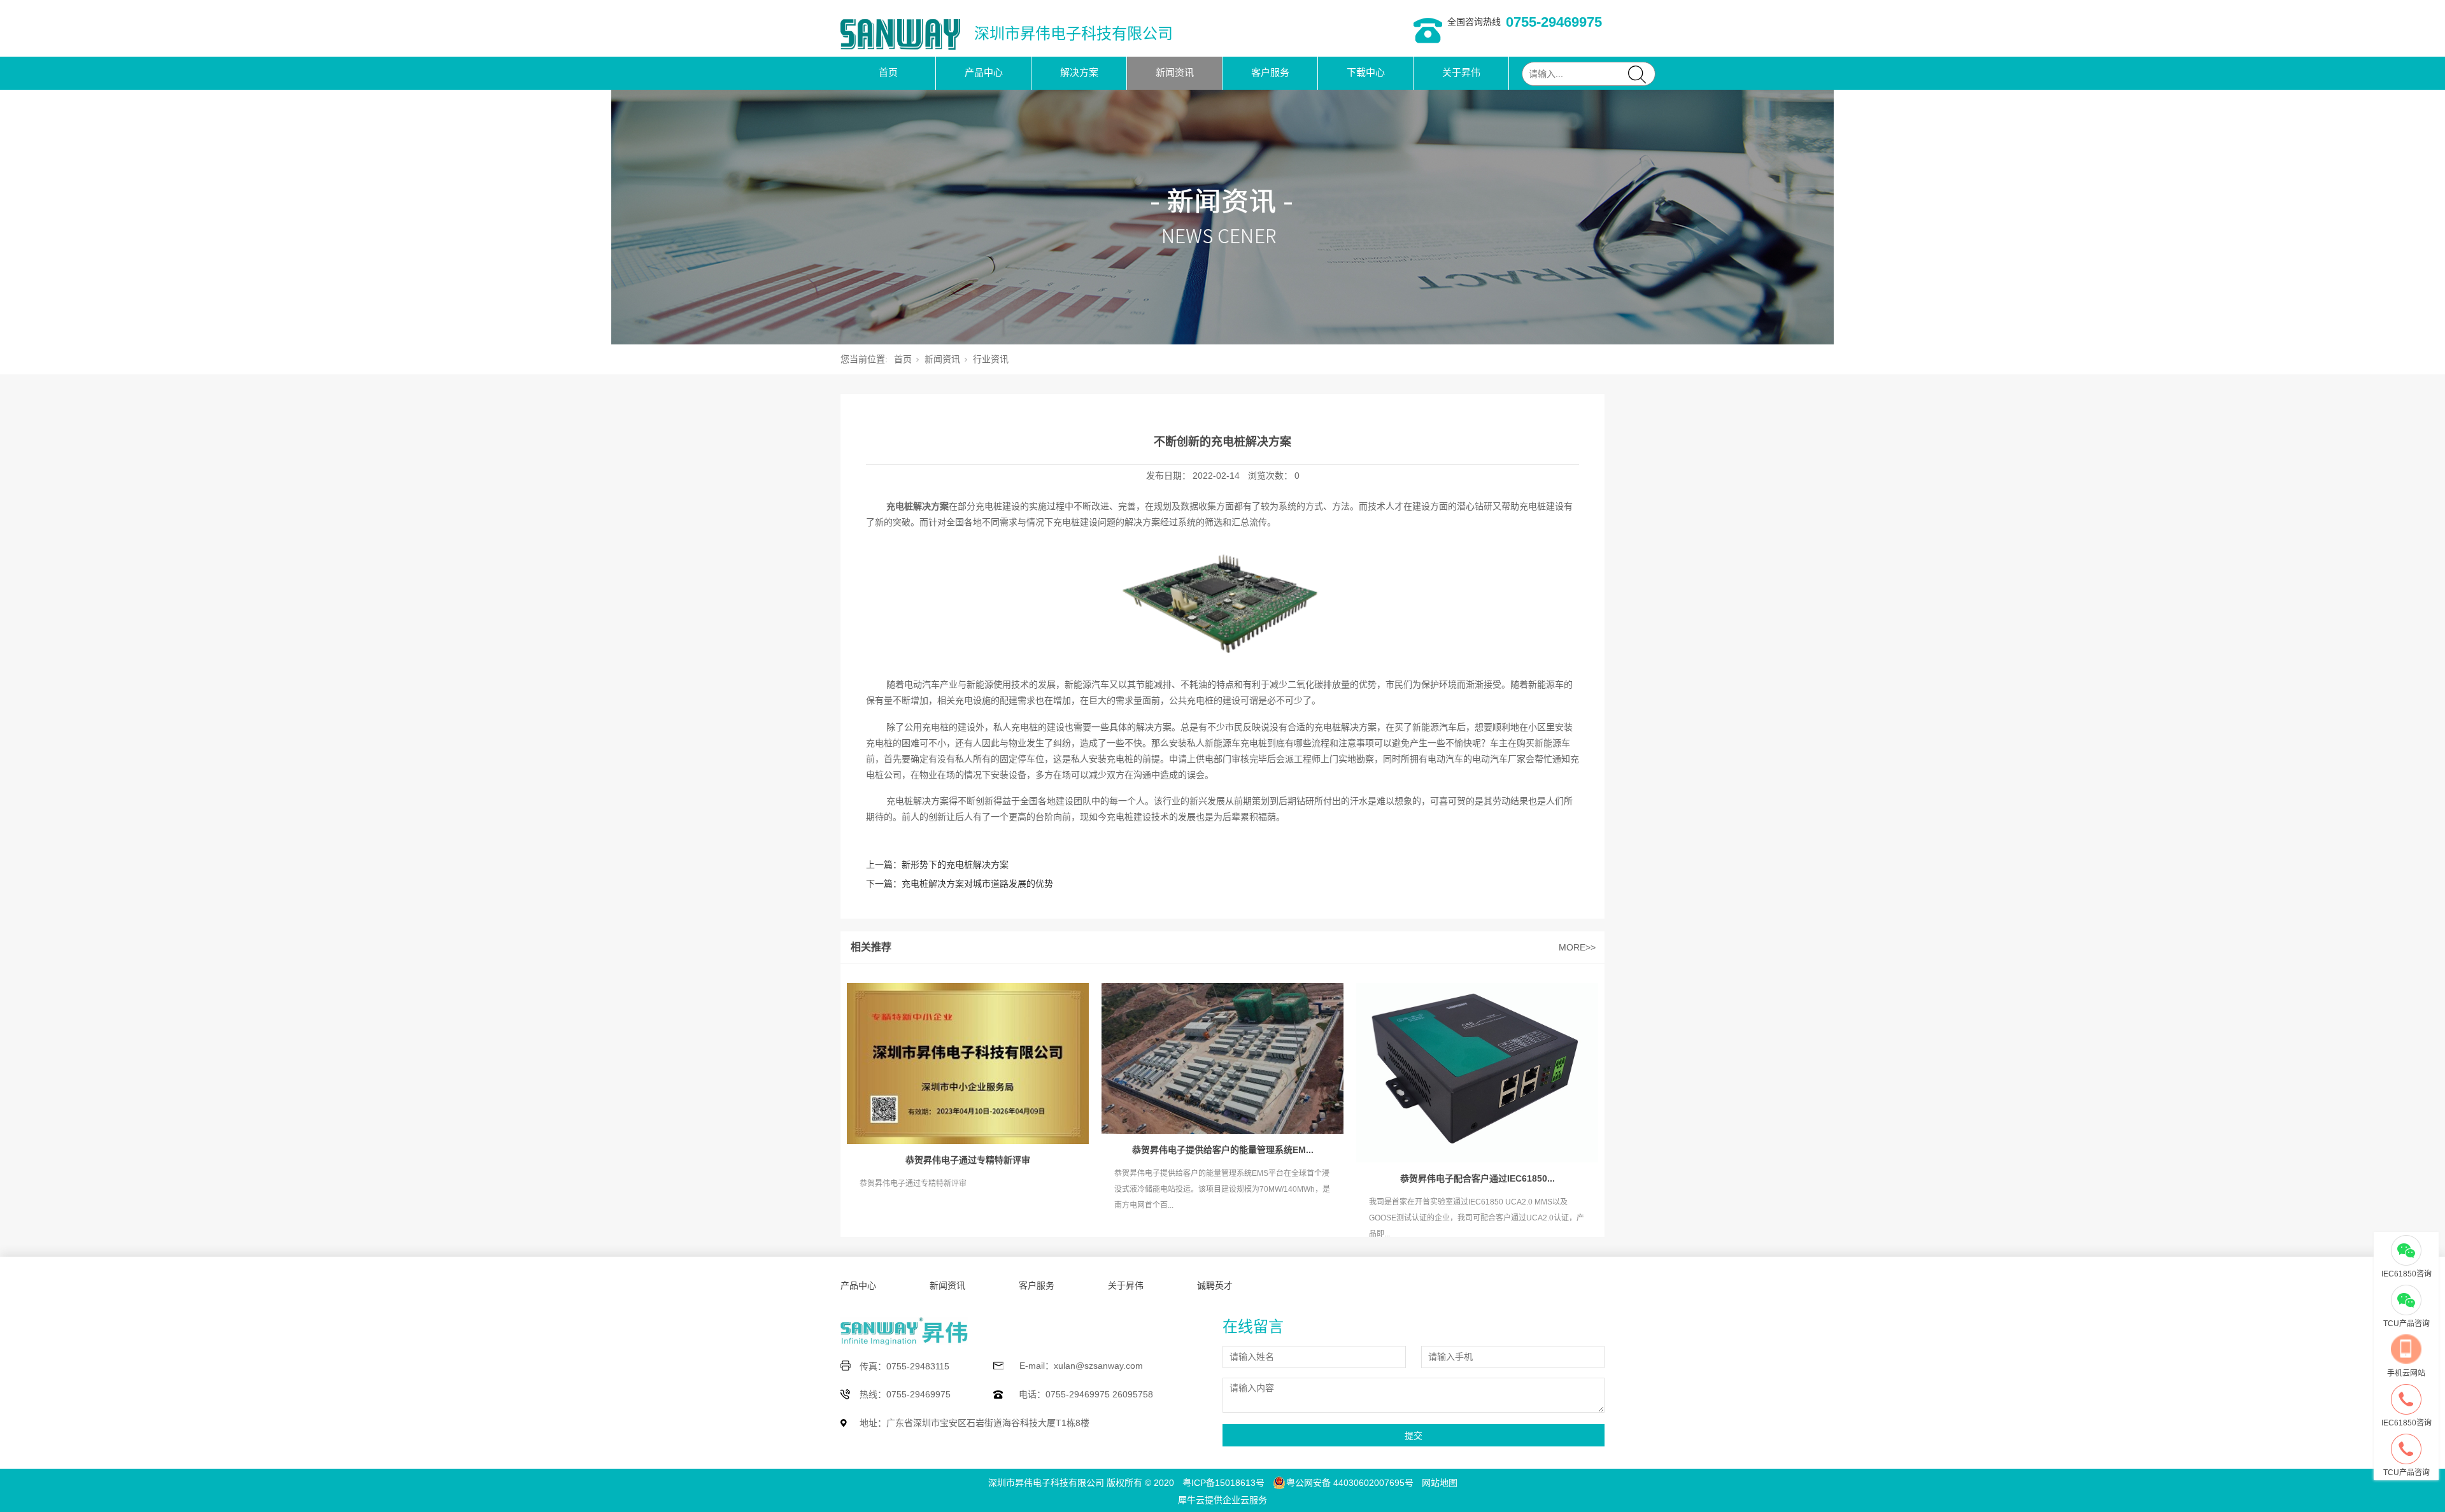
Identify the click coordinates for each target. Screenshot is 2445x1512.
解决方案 (1079, 72)
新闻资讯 (1175, 72)
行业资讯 (991, 359)
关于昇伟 (1461, 72)
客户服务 (1270, 72)
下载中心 (1366, 72)
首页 (888, 72)
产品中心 (984, 72)
